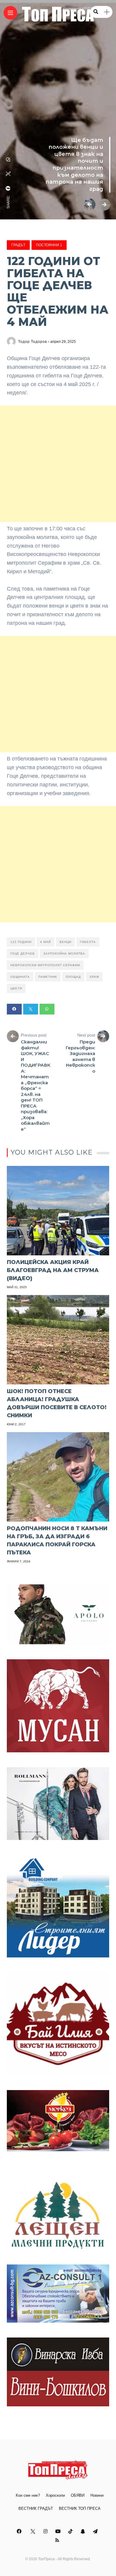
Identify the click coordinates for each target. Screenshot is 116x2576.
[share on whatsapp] (8, 159)
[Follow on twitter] (33, 2531)
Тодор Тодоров (33, 342)
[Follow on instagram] (46, 2531)
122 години (21, 942)
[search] (96, 12)
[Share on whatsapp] (47, 1009)
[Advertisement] (58, 464)
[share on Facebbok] (8, 188)
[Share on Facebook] (14, 1009)
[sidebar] (107, 12)
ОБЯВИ (78, 2495)
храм (94, 977)
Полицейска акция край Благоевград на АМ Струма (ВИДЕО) (53, 1270)
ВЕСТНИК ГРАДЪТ (36, 2508)
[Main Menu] (10, 13)
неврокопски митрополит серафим (45, 965)
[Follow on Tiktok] (71, 2531)
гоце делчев (23, 954)
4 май (46, 942)
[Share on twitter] (31, 1009)
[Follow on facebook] (20, 2531)
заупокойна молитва (64, 954)
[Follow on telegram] (96, 2531)
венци (65, 942)
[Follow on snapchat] (84, 2531)
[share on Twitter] (8, 174)
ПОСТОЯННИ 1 (49, 245)
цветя (16, 988)
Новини (97, 2495)
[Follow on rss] (58, 2540)
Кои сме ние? (28, 2495)
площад (73, 977)
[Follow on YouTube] (59, 2531)
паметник (48, 977)
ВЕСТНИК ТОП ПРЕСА (80, 2508)
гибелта (88, 942)
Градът (18, 245)
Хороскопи (55, 2495)
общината (20, 977)
